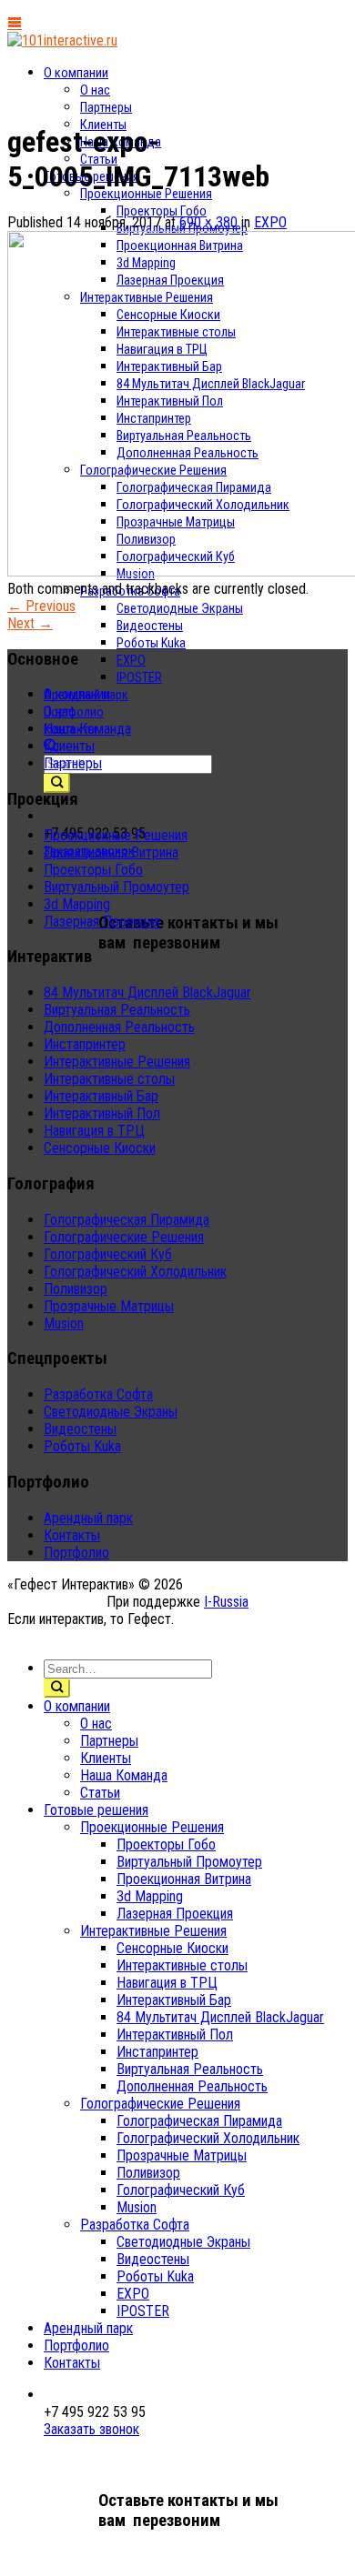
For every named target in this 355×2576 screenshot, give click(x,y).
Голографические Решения (124, 1237)
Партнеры (106, 108)
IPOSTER (139, 678)
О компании (76, 73)
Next (30, 623)
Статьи (100, 1793)
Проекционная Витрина (111, 852)
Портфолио (76, 1553)
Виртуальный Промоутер (117, 887)
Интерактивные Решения (117, 1062)
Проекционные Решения (146, 194)
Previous (41, 606)
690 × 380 (208, 222)
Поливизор (76, 1289)
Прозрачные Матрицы (109, 1306)
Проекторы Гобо (162, 211)
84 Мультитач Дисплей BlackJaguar (147, 992)
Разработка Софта (98, 1394)
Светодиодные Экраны (180, 609)
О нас (95, 90)
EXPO (131, 661)
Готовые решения (96, 1810)
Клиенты (69, 746)
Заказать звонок (91, 2429)
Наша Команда (87, 729)
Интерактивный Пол (102, 1113)
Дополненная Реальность (119, 1027)
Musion (64, 1323)
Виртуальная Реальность (117, 1010)
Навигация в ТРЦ (94, 1131)
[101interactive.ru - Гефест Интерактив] (62, 40)
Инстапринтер (85, 1044)
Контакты (72, 1535)
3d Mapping (77, 904)
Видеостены (150, 626)
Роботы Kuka (151, 643)
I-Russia (226, 1602)
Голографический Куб (108, 1254)
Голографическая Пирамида (127, 1220)
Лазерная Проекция (102, 922)
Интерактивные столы (109, 1079)
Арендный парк (88, 1518)
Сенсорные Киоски (100, 1148)
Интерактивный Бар (101, 1096)
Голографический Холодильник (135, 1272)
